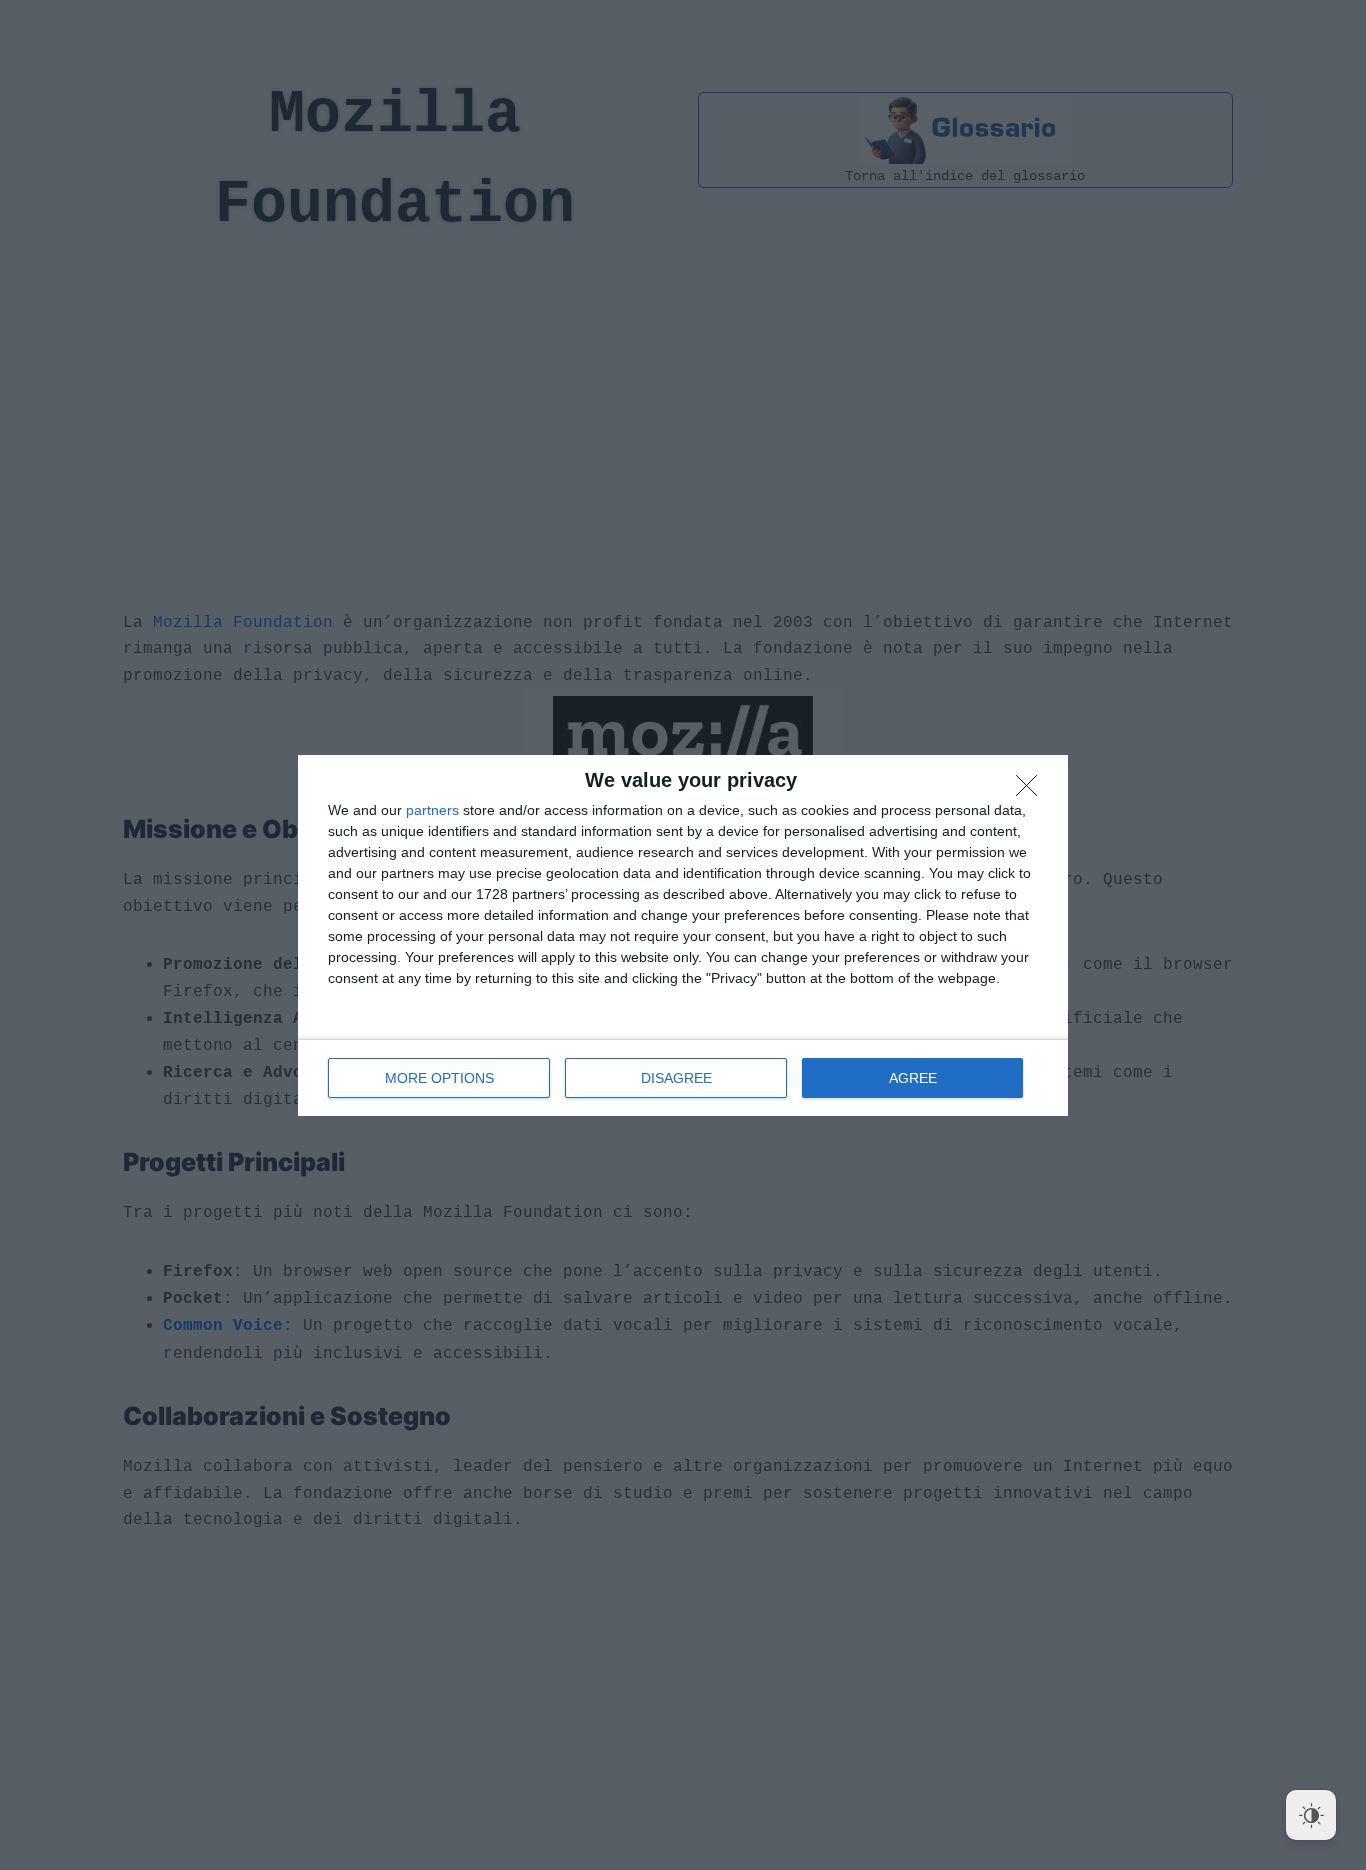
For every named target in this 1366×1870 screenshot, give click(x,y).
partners (432, 810)
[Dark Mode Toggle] (1311, 1815)
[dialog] (683, 935)
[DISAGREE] (1032, 791)
